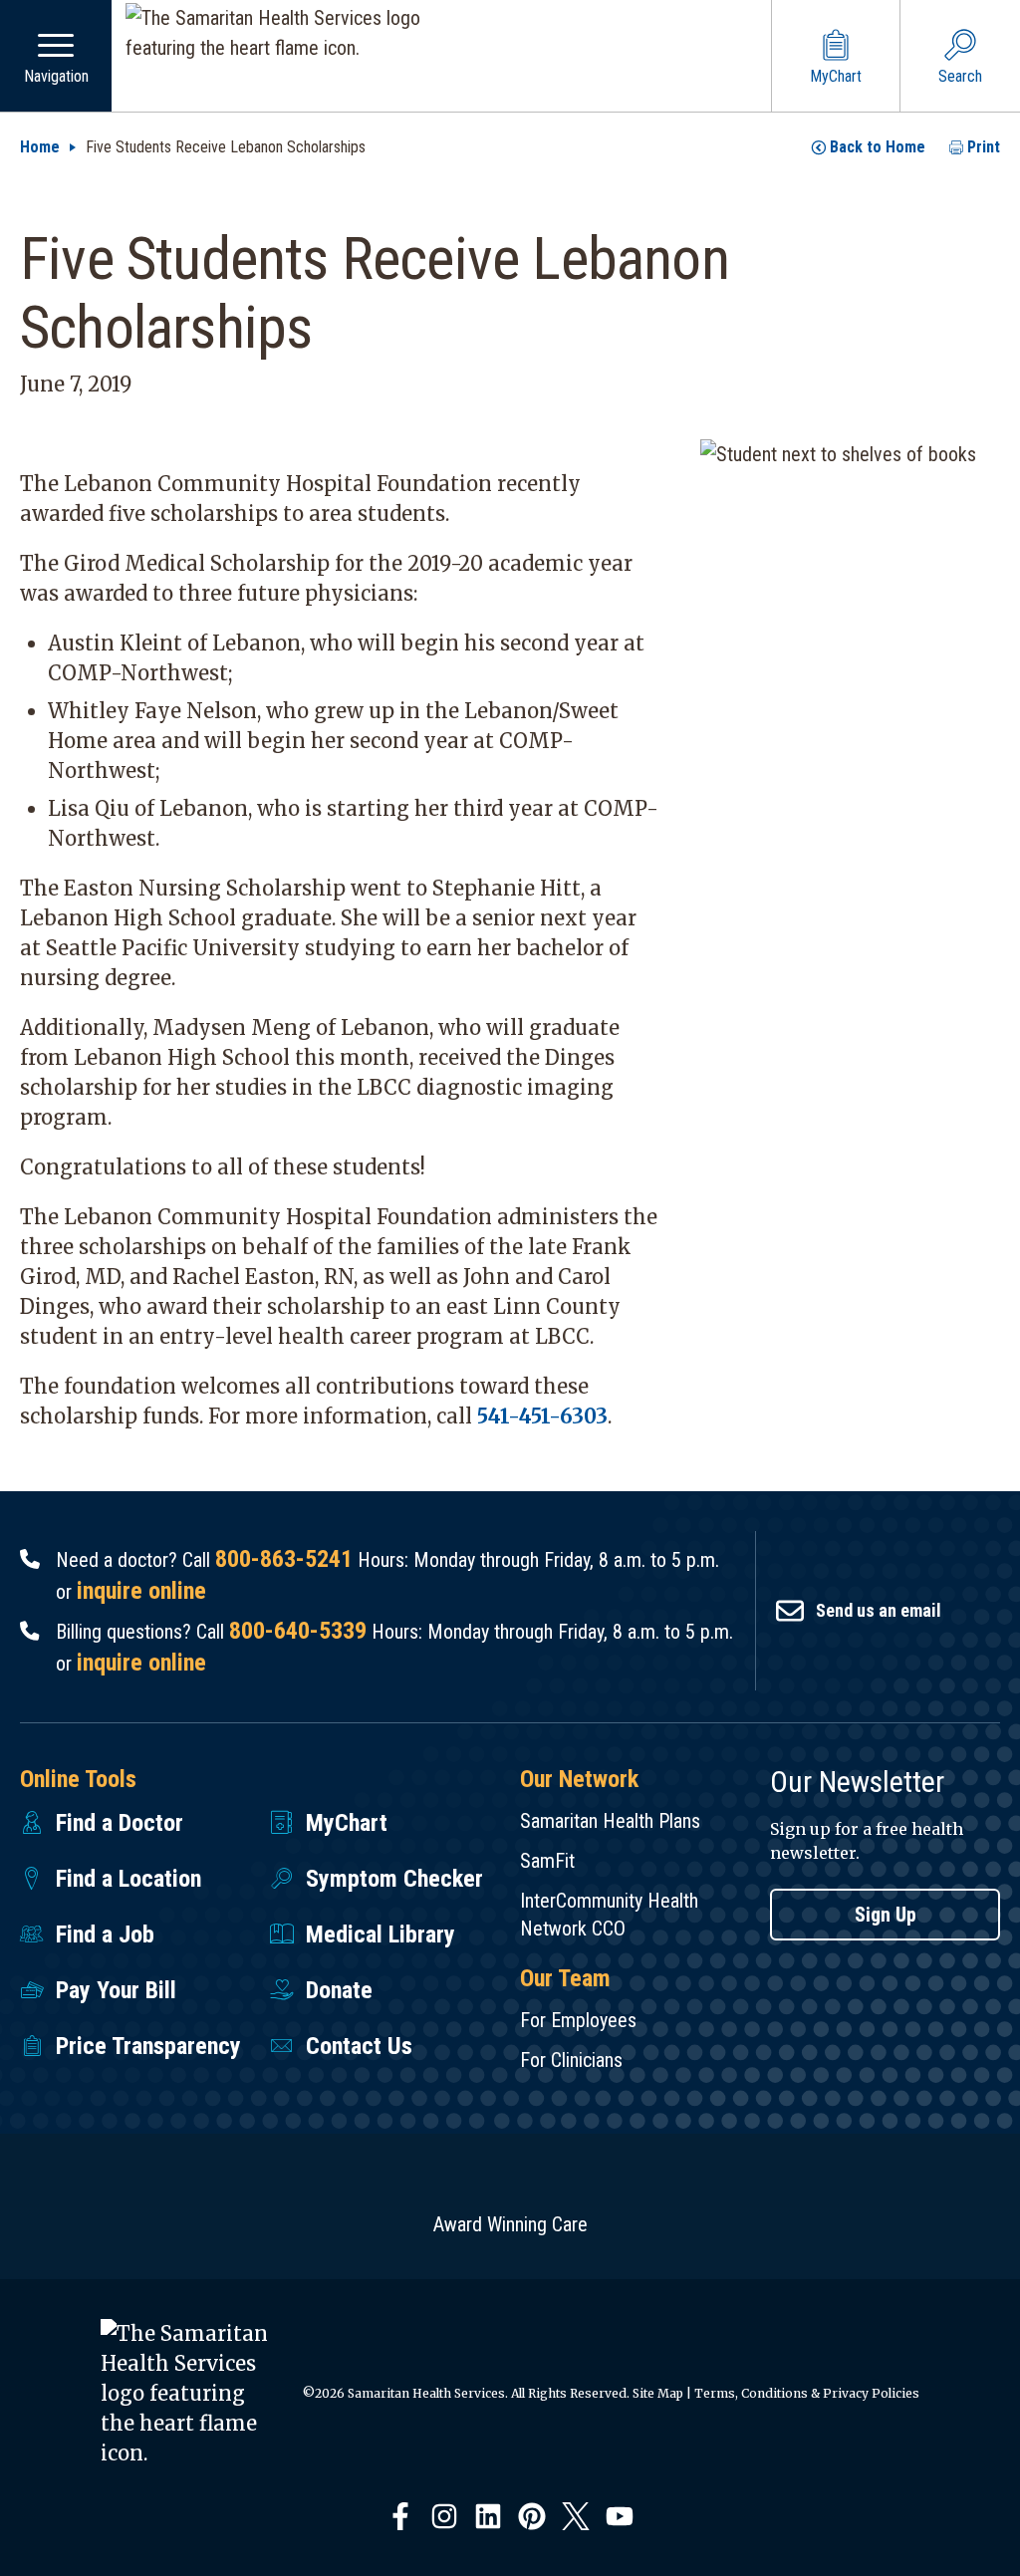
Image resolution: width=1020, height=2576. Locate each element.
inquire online (141, 1591)
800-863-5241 (284, 1559)
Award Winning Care (510, 2224)
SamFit (547, 1861)
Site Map (658, 2393)
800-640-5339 (298, 1631)
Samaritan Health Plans (610, 1821)
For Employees (578, 2020)
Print (984, 147)
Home (40, 147)
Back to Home (878, 147)
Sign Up (886, 1915)
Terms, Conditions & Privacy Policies (807, 2393)
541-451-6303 (542, 1416)
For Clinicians (571, 2060)
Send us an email (879, 1610)
